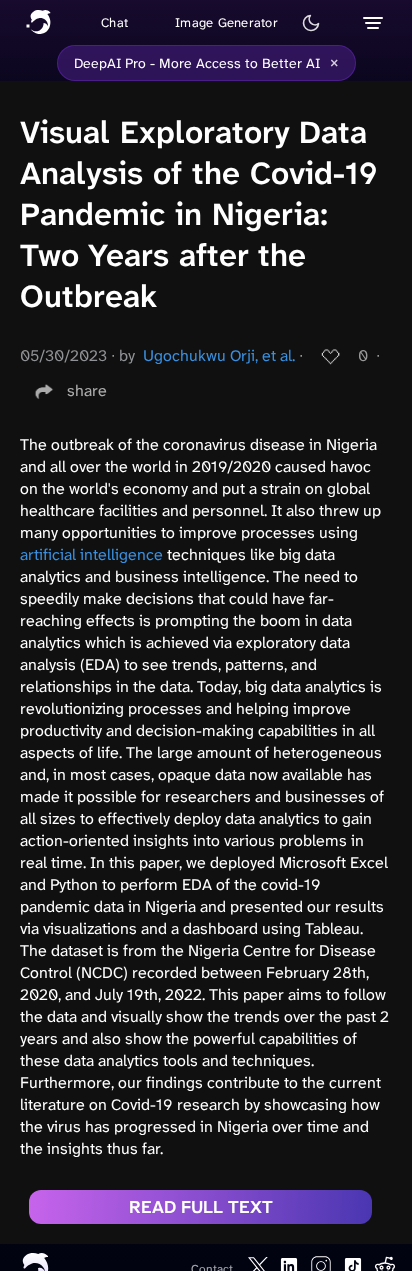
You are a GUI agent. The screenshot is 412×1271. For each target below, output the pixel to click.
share (87, 390)
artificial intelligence (91, 554)
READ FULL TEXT (201, 1207)
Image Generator (226, 22)
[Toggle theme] (311, 23)
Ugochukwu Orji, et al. (219, 355)
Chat (114, 22)
